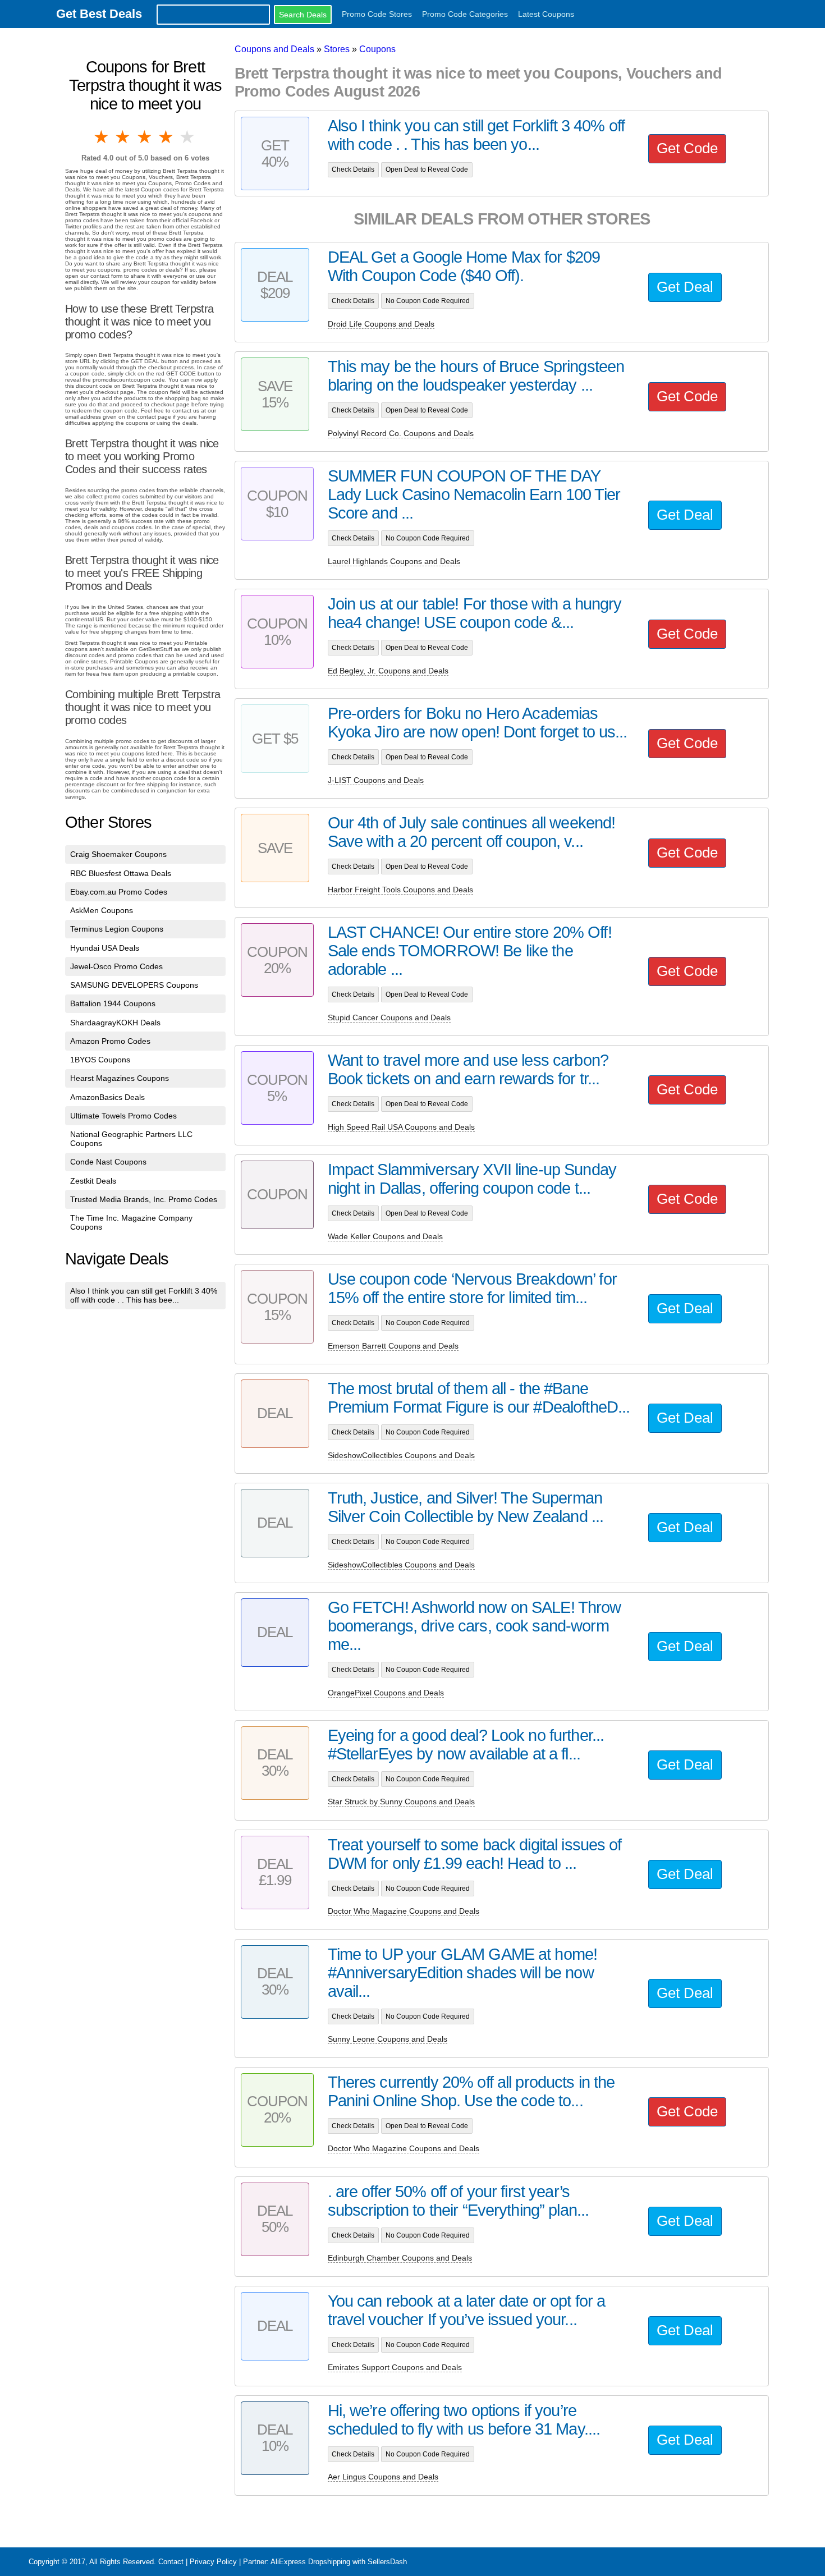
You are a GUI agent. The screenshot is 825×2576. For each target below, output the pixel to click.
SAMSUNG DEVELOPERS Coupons (134, 985)
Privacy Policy (213, 2562)
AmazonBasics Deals (107, 1097)
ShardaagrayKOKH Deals (115, 1023)
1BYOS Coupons (100, 1060)
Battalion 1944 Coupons (113, 1003)
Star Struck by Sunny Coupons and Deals (401, 1802)
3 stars (145, 137)
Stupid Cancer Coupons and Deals (389, 1017)
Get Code (687, 148)
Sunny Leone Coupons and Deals (388, 2039)
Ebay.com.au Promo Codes (119, 892)
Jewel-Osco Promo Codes (116, 966)
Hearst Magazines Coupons (120, 1078)
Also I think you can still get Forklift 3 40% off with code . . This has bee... (144, 1295)
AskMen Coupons (102, 910)
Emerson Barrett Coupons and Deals (393, 1346)
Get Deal (685, 287)
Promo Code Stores (377, 14)
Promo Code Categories (465, 14)
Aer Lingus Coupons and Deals (383, 2477)
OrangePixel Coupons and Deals (386, 1693)
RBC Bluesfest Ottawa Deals (121, 873)
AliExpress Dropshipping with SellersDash (339, 2562)
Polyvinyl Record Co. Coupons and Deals (401, 433)
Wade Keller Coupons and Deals (385, 1236)
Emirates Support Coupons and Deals (395, 2367)
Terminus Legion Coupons (117, 929)
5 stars (188, 137)
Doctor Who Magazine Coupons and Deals (404, 1911)
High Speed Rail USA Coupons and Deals (401, 1127)
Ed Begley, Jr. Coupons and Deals (388, 671)
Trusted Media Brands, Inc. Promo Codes (144, 1199)
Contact (171, 2562)
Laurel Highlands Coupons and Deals (394, 561)
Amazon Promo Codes (110, 1041)
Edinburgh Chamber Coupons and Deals (400, 2258)
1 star (102, 137)
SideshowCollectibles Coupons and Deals (401, 1455)
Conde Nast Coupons (108, 1162)
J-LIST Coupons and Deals (376, 780)
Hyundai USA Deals (105, 948)
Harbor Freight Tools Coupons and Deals (400, 890)
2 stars (123, 137)
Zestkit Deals (93, 1181)
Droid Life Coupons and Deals (381, 324)
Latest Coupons (546, 14)
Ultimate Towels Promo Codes (123, 1116)
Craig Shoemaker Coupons (118, 854)
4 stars (167, 137)
